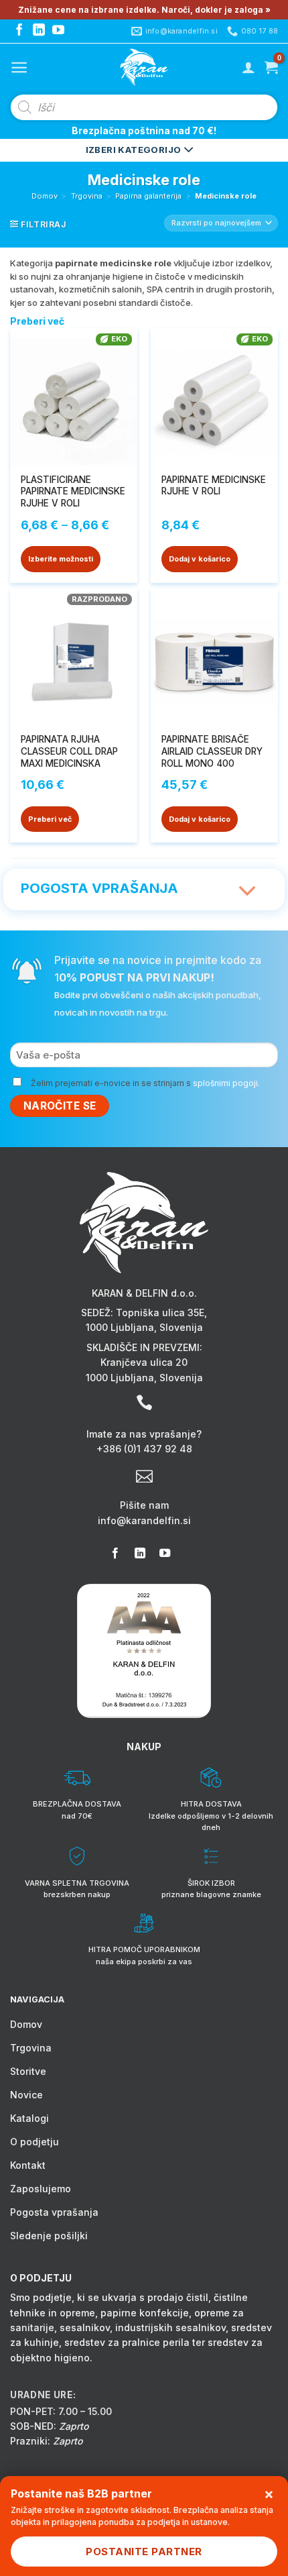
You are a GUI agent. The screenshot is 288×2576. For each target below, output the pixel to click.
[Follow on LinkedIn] (39, 31)
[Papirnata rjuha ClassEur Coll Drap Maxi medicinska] (74, 657)
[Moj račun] (248, 67)
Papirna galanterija (148, 196)
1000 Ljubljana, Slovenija (144, 1327)
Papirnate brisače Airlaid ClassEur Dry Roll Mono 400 (212, 751)
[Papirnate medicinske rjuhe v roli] (214, 397)
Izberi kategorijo (135, 150)
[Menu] (19, 67)
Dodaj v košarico (200, 559)
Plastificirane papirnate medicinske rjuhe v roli (73, 491)
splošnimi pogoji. (226, 1083)
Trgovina (87, 196)
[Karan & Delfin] (144, 67)
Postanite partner (144, 2552)
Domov (45, 196)
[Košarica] (271, 67)
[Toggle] (248, 892)
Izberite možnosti (61, 559)
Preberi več (50, 819)
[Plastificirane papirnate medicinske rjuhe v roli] (74, 397)
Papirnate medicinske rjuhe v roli (214, 486)
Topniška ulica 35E (160, 1312)
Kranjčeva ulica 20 (144, 1362)
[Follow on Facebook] (19, 31)
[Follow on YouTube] (58, 31)
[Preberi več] (248, 883)
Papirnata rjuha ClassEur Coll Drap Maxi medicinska (69, 751)
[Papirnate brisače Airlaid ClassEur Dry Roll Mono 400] (214, 657)
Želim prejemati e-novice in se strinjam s (145, 1083)
